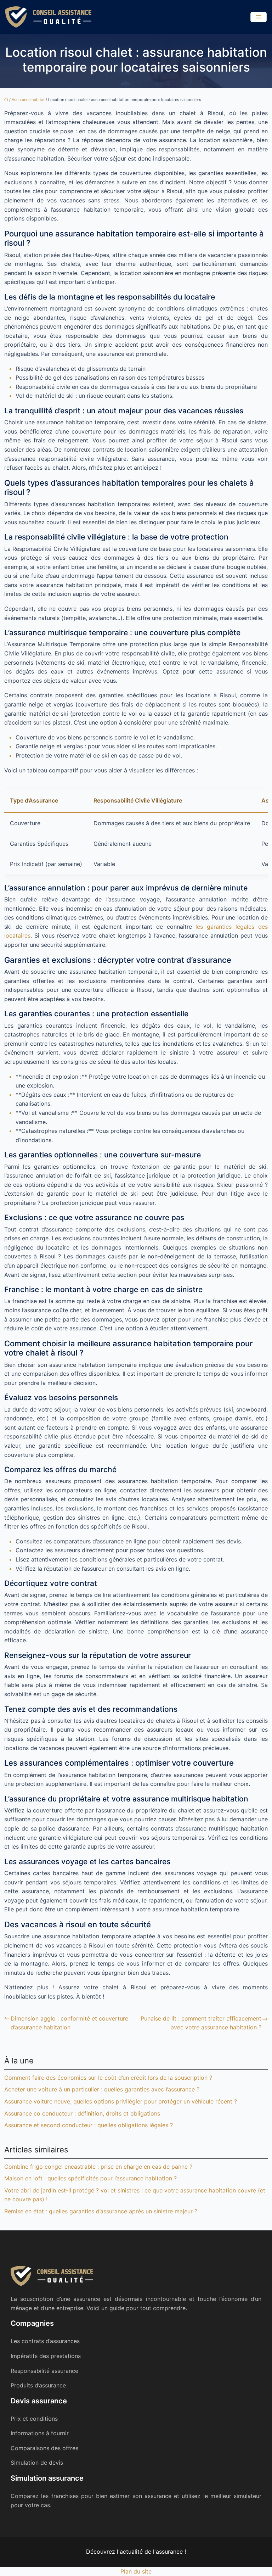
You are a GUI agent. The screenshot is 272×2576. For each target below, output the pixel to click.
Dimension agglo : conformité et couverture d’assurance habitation (69, 2023)
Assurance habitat (28, 100)
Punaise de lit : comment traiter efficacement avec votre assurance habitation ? (201, 2023)
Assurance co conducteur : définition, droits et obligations (82, 2113)
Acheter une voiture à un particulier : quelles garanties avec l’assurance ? (102, 2089)
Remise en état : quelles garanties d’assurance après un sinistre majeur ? (101, 2211)
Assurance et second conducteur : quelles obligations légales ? (89, 2125)
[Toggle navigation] (259, 17)
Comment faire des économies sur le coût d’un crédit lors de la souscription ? (108, 2078)
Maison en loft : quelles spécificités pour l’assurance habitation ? (90, 2178)
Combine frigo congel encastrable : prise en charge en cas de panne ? (98, 2167)
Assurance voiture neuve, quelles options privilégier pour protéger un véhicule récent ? (121, 2101)
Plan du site (136, 2571)
